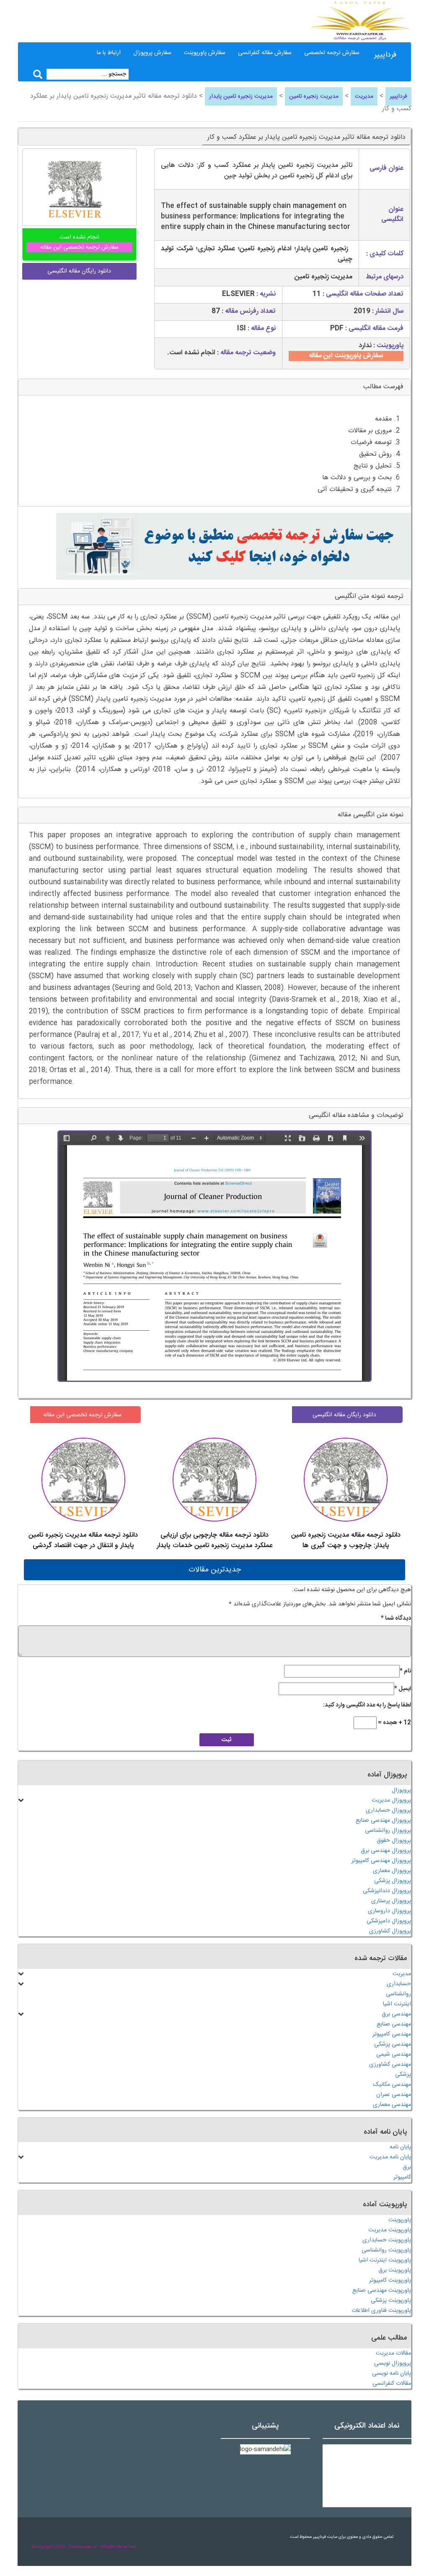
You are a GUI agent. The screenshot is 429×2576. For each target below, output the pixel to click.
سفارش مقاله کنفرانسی (265, 53)
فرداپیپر (385, 55)
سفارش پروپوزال (152, 53)
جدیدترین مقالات (215, 1570)
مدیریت (364, 96)
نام (405, 1671)
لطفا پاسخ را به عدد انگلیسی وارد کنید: (367, 1705)
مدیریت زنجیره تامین (314, 96)
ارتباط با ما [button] (109, 53)
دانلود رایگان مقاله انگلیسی (344, 1415)
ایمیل (403, 1689)
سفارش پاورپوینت (205, 53)
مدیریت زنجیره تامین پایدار (241, 96)
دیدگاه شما (396, 1618)
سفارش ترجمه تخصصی (332, 53)
